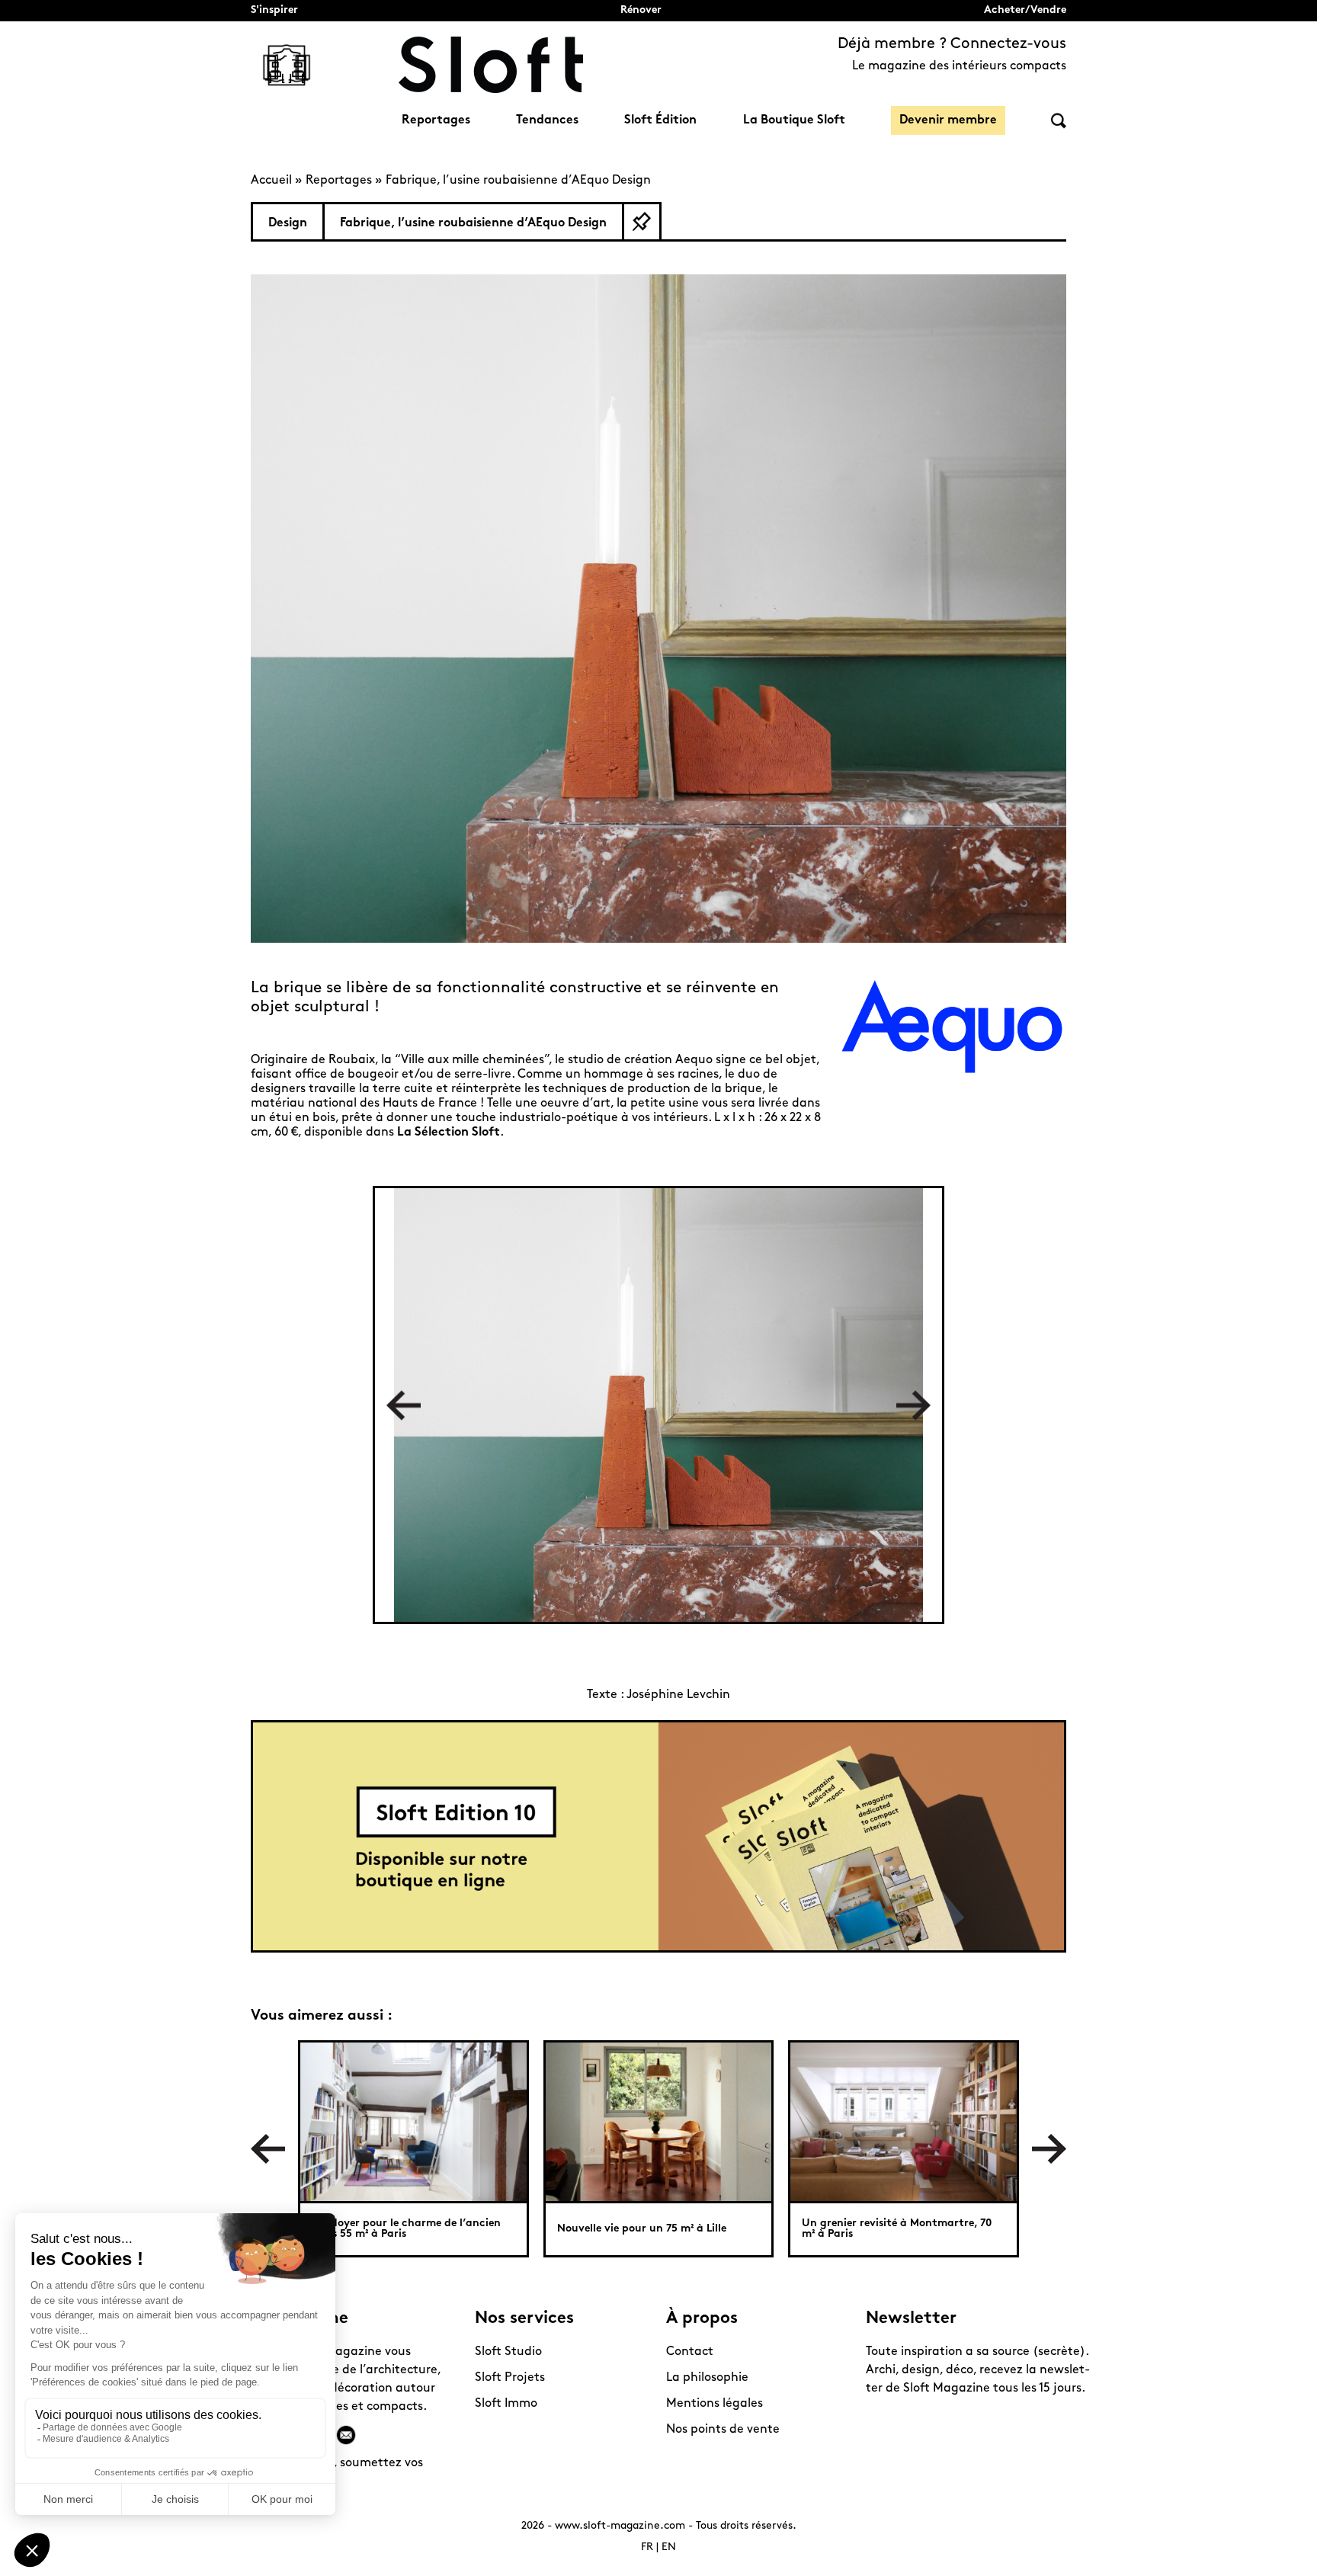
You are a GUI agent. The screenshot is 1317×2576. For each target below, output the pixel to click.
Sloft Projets (510, 2378)
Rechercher (1059, 121)
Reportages (436, 120)
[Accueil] (491, 65)
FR (647, 2547)
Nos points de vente (723, 2430)
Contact (690, 2352)
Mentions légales (715, 2404)
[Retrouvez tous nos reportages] (287, 65)
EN (669, 2547)
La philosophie (707, 2378)
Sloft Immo (506, 2404)
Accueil (271, 181)
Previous (404, 1405)
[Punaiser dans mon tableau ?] (642, 222)
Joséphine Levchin (678, 1695)
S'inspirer (274, 10)
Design (288, 223)
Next (913, 1405)
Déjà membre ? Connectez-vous (952, 44)
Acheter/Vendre (1025, 10)
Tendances (547, 120)
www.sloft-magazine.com (620, 2526)
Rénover (641, 10)
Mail (346, 2435)
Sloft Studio (508, 2352)
